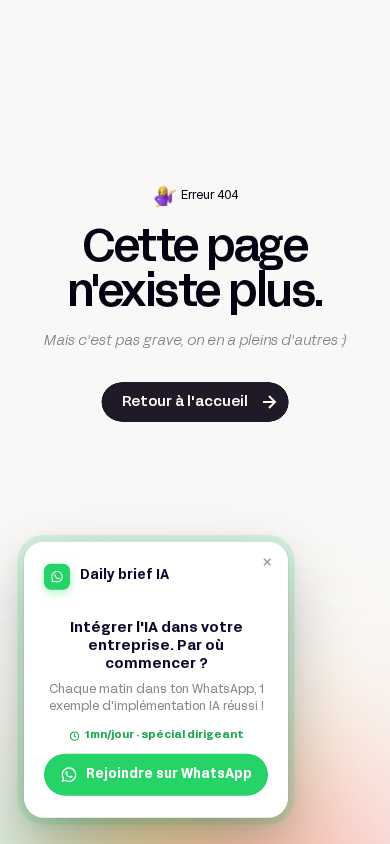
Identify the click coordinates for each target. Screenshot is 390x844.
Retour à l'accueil (185, 402)
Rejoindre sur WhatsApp (169, 775)
